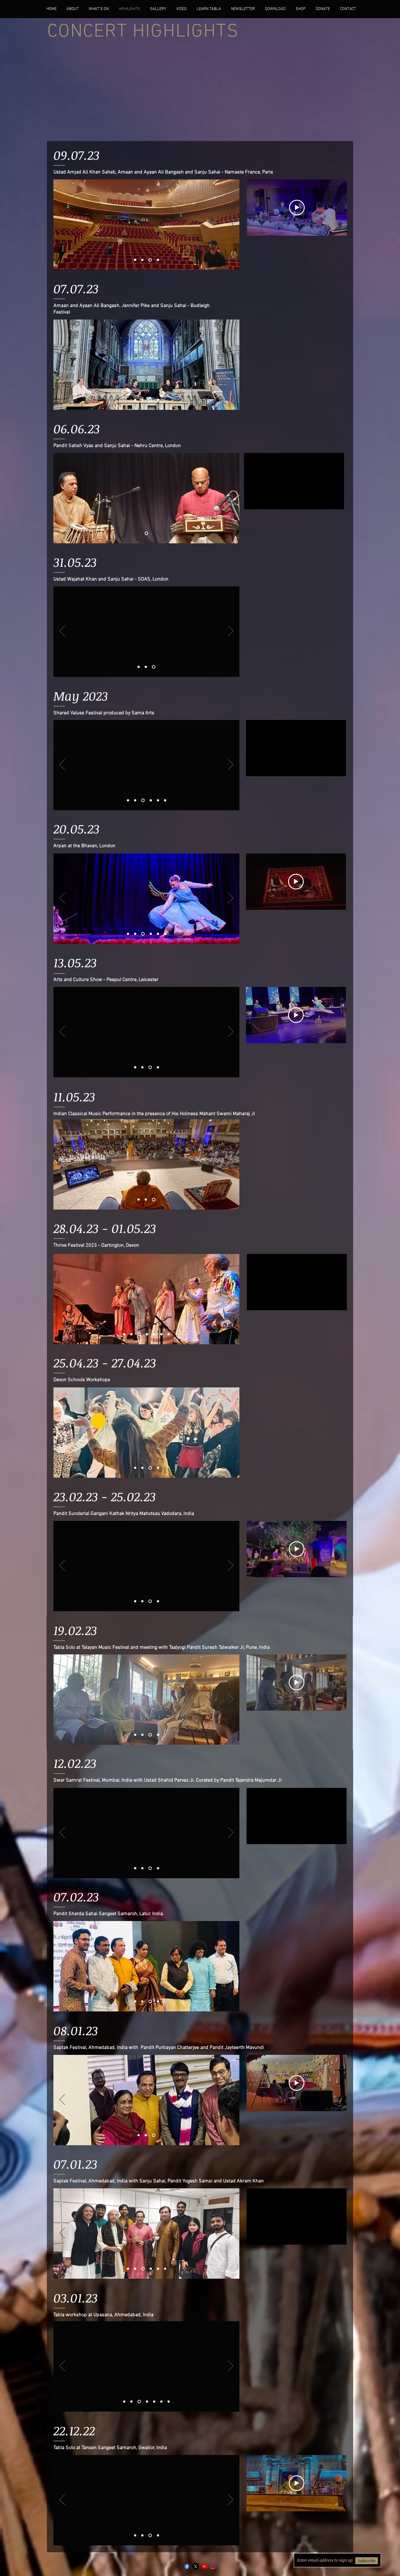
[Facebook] (187, 2566)
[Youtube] (204, 2566)
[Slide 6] (146, 533)
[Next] (231, 224)
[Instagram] (213, 2566)
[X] (196, 2566)
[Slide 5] (146, 667)
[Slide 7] (124, 1334)
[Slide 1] (136, 260)
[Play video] (297, 208)
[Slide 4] (158, 260)
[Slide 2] (144, 260)
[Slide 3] (151, 260)
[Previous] (62, 224)
